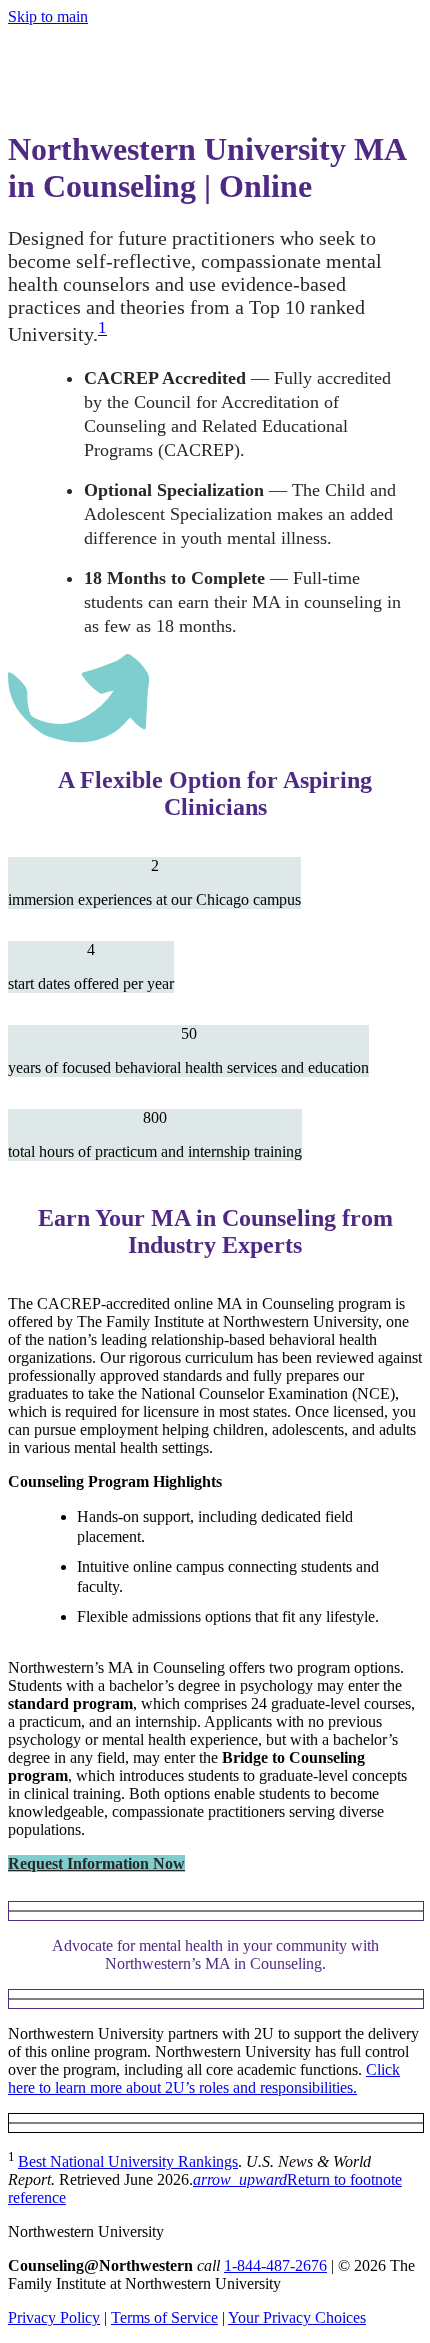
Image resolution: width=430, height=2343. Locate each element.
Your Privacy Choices (297, 2317)
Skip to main (48, 16)
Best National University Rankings (128, 2161)
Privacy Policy (54, 2317)
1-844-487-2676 (275, 2265)
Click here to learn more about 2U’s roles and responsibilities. (204, 2078)
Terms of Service (164, 2317)
